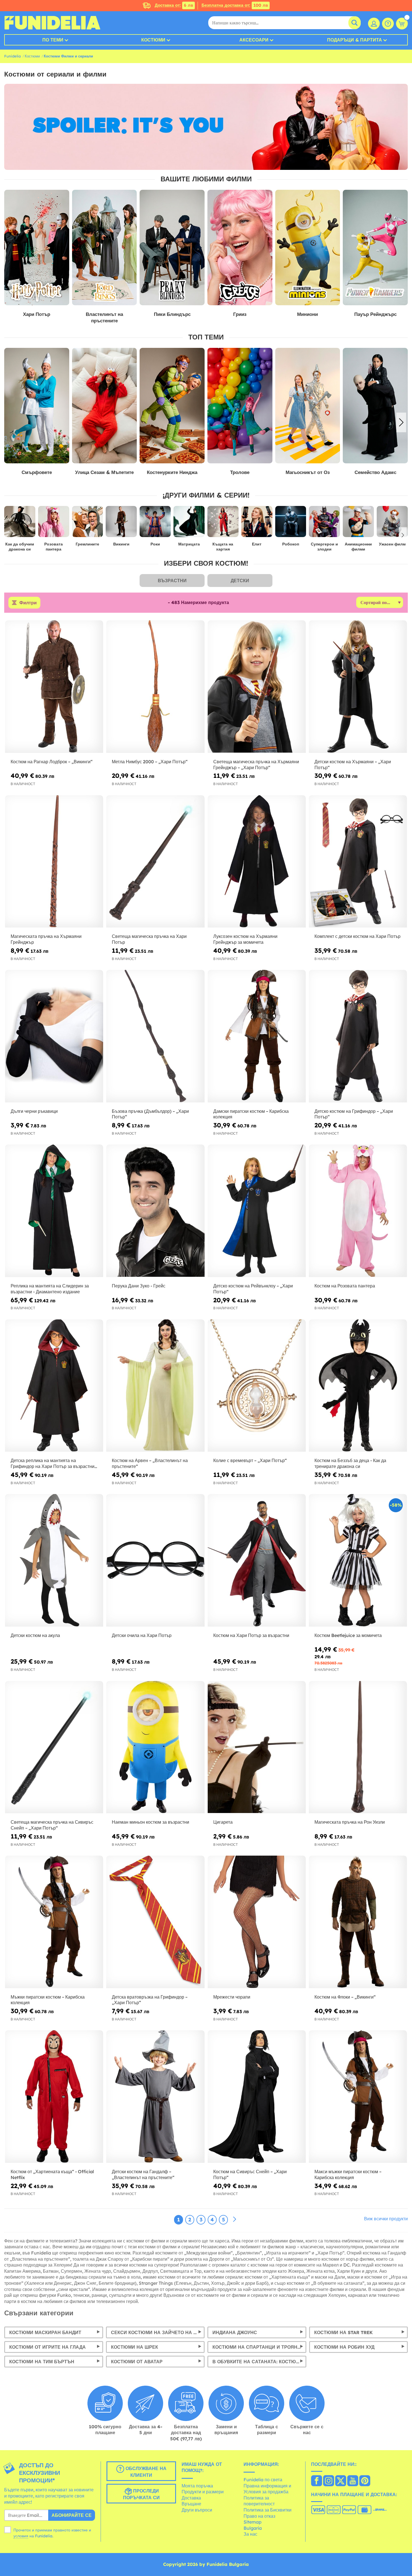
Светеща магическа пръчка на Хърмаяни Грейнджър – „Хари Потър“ (256, 765)
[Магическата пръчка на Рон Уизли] (358, 1747)
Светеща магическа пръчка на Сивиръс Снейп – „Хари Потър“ (52, 1825)
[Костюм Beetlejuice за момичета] (358, 1560)
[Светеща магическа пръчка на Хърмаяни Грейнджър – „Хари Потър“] (257, 687)
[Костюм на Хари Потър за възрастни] (257, 1560)
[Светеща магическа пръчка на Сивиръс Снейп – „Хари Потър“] (54, 1747)
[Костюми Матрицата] (189, 524)
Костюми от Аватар (137, 2362)
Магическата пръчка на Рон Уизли (350, 1822)
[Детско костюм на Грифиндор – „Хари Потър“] (358, 1036)
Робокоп (291, 544)
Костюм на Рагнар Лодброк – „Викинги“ (52, 762)
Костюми (153, 40)
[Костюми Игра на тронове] (325, 406)
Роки (155, 544)
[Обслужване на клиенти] (388, 24)
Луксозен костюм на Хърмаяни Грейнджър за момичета (245, 939)
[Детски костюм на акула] (54, 1560)
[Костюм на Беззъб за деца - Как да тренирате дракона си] (358, 1386)
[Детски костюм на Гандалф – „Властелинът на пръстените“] (155, 2097)
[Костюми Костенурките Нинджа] (54, 406)
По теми (53, 40)
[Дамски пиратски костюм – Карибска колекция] (257, 1036)
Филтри (28, 603)
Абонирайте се (72, 2515)
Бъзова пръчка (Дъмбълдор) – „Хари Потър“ (150, 1114)
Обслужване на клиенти (145, 2472)
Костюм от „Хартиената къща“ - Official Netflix (52, 2174)
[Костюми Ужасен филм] (392, 524)
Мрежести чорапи (232, 1997)
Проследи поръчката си (141, 2494)
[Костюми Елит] (257, 524)
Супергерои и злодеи (324, 547)
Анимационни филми (358, 547)
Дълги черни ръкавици (34, 1111)
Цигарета (223, 1822)
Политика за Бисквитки (268, 2510)
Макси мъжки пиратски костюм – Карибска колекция (348, 2174)
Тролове (122, 472)
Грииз (240, 314)
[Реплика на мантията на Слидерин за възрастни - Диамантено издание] (54, 1211)
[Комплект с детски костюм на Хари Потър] (358, 862)
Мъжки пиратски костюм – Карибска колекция (48, 2000)
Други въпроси (197, 2510)
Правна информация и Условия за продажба (267, 2489)
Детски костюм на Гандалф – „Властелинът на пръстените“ (143, 2174)
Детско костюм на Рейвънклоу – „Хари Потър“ (253, 1289)
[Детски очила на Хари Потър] (155, 1560)
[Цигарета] (257, 1747)
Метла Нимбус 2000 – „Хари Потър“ (150, 762)
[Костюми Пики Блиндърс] (172, 248)
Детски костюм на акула (35, 1635)
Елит (257, 544)
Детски (240, 581)
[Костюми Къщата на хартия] (223, 524)
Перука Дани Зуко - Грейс (139, 1286)
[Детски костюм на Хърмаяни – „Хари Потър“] (358, 687)
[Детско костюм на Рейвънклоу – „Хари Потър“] (257, 1211)
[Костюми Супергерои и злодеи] (324, 524)
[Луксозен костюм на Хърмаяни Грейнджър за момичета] (257, 862)
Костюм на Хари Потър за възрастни (251, 1635)
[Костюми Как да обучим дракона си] (20, 524)
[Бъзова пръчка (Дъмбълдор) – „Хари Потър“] (155, 1036)
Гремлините (87, 544)
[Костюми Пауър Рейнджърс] (375, 248)
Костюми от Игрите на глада (48, 2347)
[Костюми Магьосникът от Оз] (190, 406)
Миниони (307, 314)
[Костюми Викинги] (121, 524)
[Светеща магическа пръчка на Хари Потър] (155, 862)
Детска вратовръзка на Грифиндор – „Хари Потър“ (150, 2000)
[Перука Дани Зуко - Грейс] (155, 1211)
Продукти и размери (203, 2492)
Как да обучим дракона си (20, 547)
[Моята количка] (402, 24)
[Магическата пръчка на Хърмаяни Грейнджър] (54, 862)
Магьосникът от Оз (190, 472)
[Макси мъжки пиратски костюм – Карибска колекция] (358, 2097)
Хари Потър (37, 314)
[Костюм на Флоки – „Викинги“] (358, 1922)
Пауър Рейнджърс (375, 314)
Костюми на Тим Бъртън (42, 2362)
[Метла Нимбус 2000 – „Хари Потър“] (155, 687)
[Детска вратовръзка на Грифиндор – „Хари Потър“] (155, 1922)
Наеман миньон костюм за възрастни (151, 1822)
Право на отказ (259, 2516)
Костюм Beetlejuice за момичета (348, 1635)
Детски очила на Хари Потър (142, 1635)
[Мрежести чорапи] (257, 1922)
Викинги (121, 544)
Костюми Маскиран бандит (45, 2332)
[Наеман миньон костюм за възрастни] (155, 1747)
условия (21, 2536)
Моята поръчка (197, 2486)
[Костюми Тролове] (122, 406)
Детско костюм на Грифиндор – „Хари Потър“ (354, 1114)
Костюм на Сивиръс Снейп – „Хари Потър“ (250, 2174)
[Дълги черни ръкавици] (54, 1036)
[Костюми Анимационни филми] (358, 524)
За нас (250, 2534)
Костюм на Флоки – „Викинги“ (345, 1997)
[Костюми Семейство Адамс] (257, 406)
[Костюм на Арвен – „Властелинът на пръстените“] (155, 1386)
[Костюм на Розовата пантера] (358, 1211)
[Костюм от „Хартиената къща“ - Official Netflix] (54, 2097)
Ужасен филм (392, 544)
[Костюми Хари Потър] (37, 248)
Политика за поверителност (259, 2501)
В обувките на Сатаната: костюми (258, 2362)
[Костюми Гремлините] (88, 524)
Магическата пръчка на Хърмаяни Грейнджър (46, 939)
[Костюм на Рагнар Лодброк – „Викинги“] (54, 687)
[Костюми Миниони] (308, 248)
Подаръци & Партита (355, 40)
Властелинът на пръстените (104, 317)
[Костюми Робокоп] (291, 524)
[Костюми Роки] (155, 524)
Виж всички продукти (386, 2219)
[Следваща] (235, 2219)
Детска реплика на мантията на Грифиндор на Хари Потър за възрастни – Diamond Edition (53, 1463)
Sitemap (253, 2522)
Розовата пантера (54, 547)
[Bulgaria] (317, 2481)
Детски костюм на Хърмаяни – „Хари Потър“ (353, 765)
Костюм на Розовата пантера (345, 1286)
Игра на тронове (325, 472)
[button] (401, 422)
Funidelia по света (263, 2480)
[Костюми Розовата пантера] (54, 524)
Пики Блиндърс (172, 314)
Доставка (191, 2498)
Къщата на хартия (223, 547)
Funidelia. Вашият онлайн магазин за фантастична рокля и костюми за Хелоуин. (52, 23)
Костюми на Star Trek (343, 2332)
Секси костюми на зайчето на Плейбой (158, 2332)
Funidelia (12, 56)
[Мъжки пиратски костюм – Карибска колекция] (54, 1922)
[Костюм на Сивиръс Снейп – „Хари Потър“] (257, 2097)
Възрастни (172, 581)
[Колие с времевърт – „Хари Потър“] (257, 1386)
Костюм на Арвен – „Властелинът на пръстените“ (150, 1463)
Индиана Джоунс (235, 2332)
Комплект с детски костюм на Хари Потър (357, 936)
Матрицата (189, 544)
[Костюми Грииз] (240, 248)
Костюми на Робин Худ (344, 2347)
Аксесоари (254, 40)
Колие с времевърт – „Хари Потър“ (250, 1460)
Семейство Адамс (257, 472)
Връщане (191, 2504)
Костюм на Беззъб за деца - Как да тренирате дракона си (350, 1463)
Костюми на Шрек (135, 2347)
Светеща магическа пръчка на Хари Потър (149, 939)
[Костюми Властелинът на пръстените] (105, 248)
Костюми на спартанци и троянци (258, 2347)
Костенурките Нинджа (54, 472)
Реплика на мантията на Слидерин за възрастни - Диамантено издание (50, 1289)
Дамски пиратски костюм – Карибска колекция (251, 1114)
